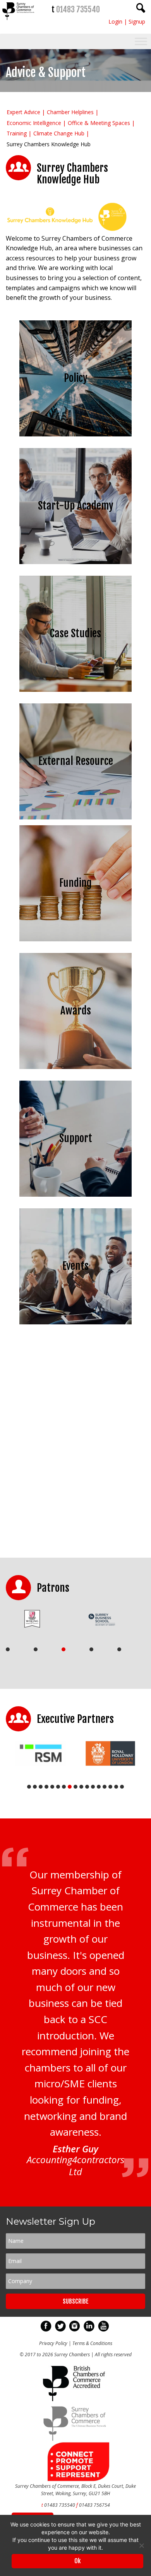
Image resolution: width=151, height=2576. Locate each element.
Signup (137, 21)
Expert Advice (23, 112)
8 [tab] (70, 1787)
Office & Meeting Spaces (99, 123)
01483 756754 (94, 2505)
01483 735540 (78, 9)
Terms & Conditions (92, 2343)
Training (17, 133)
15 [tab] (110, 1787)
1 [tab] (8, 1649)
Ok (77, 2561)
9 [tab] (75, 1787)
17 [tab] (122, 1787)
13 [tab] (99, 1787)
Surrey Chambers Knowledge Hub (49, 144)
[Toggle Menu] (141, 42)
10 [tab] (81, 1787)
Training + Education (74, 1525)
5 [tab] (119, 1649)
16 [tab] (116, 1787)
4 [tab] (91, 1649)
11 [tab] (87, 1787)
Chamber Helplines (70, 112)
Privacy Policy (53, 2343)
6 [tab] (58, 1787)
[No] (141, 2545)
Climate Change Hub (59, 133)
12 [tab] (93, 1787)
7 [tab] (64, 1787)
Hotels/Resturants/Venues (74, 1386)
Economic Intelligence (34, 123)
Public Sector (74, 1491)
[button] (75, 217)
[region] (75, 217)
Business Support (74, 1352)
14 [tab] (105, 1787)
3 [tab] (63, 1649)
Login (115, 21)
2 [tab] (36, 1649)
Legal (74, 1421)
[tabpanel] (38, 1619)
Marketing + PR (74, 1456)
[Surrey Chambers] (19, 22)
